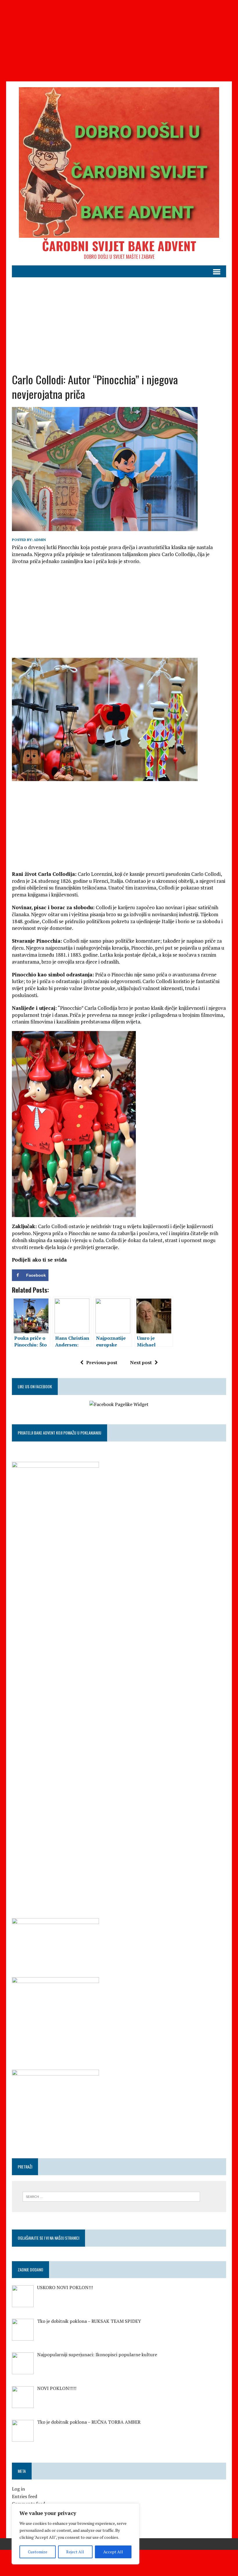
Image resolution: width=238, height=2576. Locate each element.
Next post (141, 1362)
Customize (38, 2552)
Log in (18, 2489)
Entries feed (25, 2496)
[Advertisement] (119, 41)
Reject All (75, 2552)
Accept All (113, 2552)
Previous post (102, 1362)
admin (40, 540)
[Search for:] (111, 2196)
